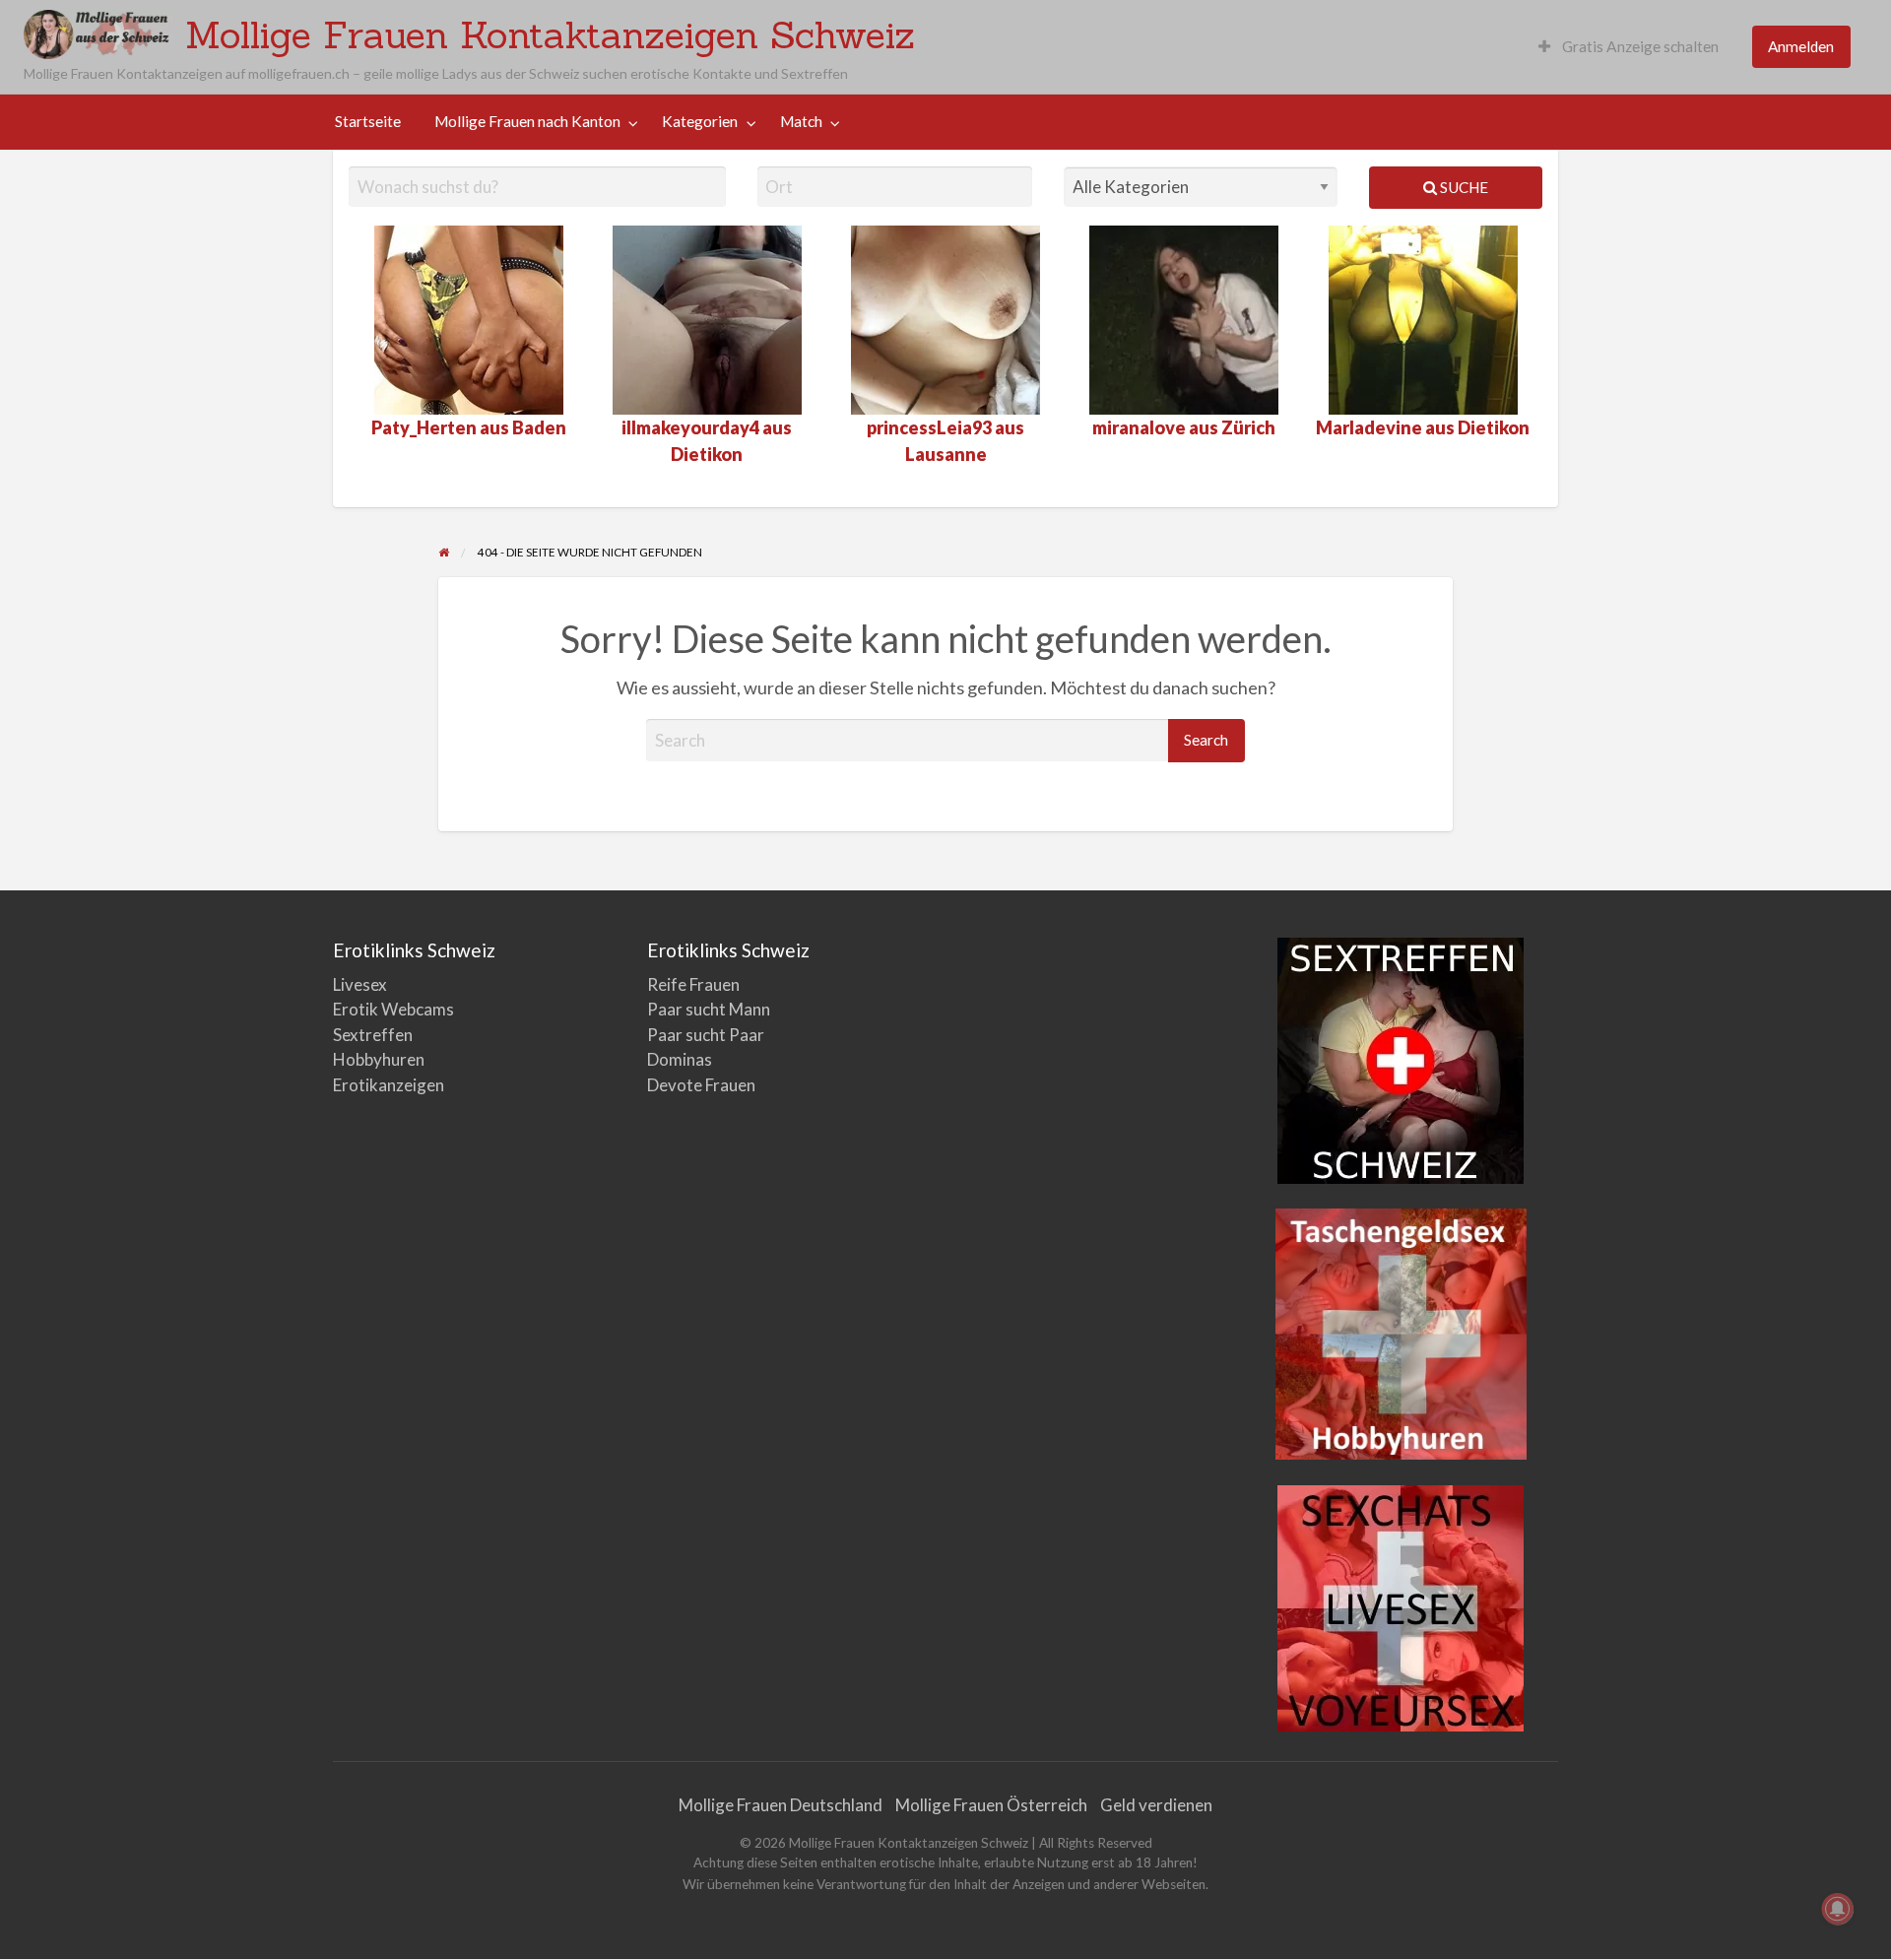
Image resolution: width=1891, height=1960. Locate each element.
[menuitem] (1629, 47)
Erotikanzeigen (389, 1085)
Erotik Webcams (393, 1009)
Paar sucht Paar (706, 1035)
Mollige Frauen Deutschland (781, 1805)
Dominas (680, 1059)
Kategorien (700, 121)
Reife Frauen (693, 984)
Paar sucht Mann (709, 1009)
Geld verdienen (1156, 1805)
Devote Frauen (701, 1085)
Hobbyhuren (379, 1059)
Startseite (368, 121)
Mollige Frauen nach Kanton (527, 121)
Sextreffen (373, 1035)
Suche (1463, 187)
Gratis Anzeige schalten (1639, 46)
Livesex (360, 984)
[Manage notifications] (1838, 1909)
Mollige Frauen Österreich (991, 1805)
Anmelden (1801, 46)
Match (801, 121)
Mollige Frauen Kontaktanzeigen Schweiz (550, 34)
